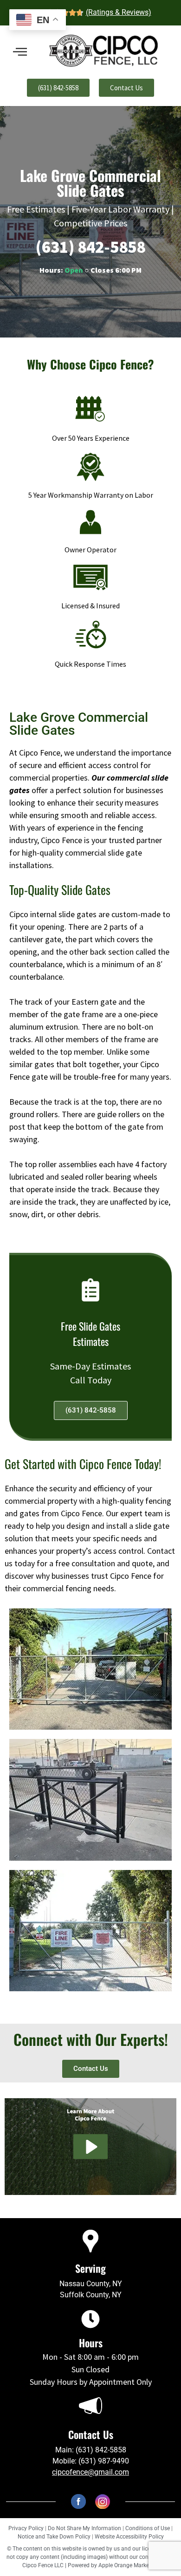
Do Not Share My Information (84, 2528)
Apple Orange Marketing (129, 2565)
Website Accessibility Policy (129, 2537)
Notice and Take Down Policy (55, 2537)
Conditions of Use (148, 2528)
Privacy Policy (26, 2528)
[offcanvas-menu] (20, 52)
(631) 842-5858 (90, 247)
